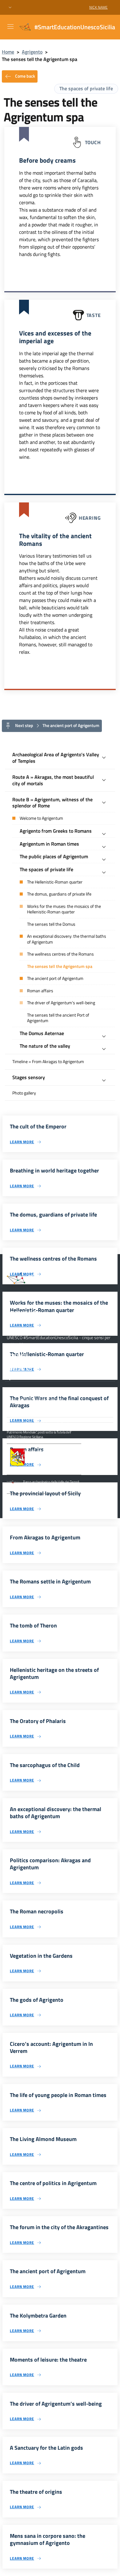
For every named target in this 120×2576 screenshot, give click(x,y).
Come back (25, 76)
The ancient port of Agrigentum (55, 978)
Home (8, 52)
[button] (10, 8)
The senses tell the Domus (51, 924)
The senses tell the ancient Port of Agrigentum (58, 1018)
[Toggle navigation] (10, 26)
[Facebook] (10, 1377)
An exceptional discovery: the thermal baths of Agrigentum (67, 939)
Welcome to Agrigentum (41, 818)
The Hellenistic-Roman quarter (55, 882)
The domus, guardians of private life (59, 894)
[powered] (107, 1419)
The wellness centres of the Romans (60, 954)
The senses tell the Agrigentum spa (60, 966)
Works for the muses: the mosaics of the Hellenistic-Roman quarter (64, 909)
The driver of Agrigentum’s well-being (61, 1003)
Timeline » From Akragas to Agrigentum (48, 1062)
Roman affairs (40, 991)
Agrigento (32, 52)
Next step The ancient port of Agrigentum (57, 725)
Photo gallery (24, 1093)
